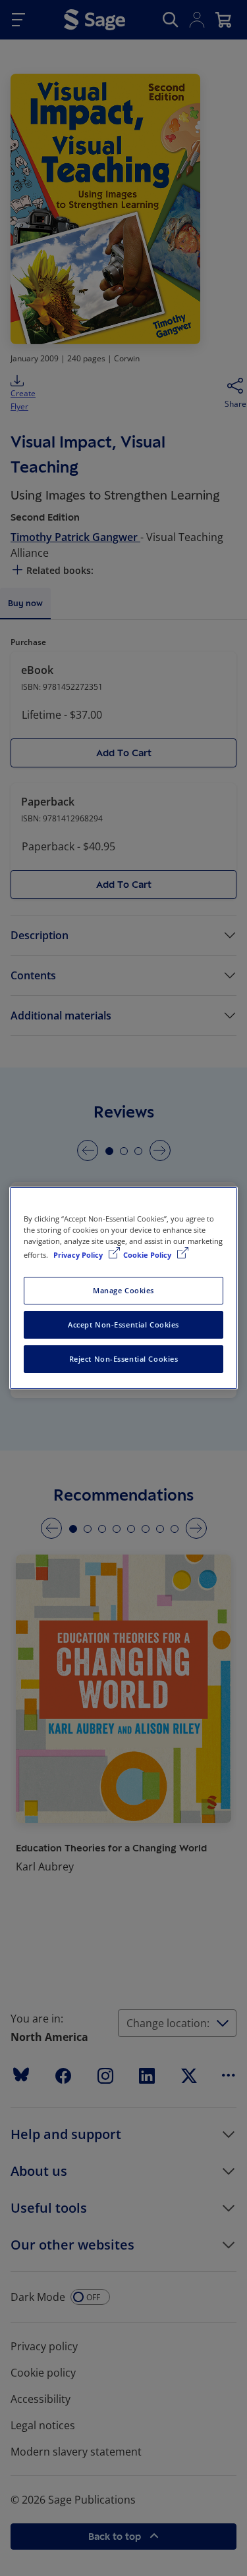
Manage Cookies (123, 1290)
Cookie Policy (148, 1255)
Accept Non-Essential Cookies (123, 1325)
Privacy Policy (79, 1255)
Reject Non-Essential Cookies (124, 1359)
